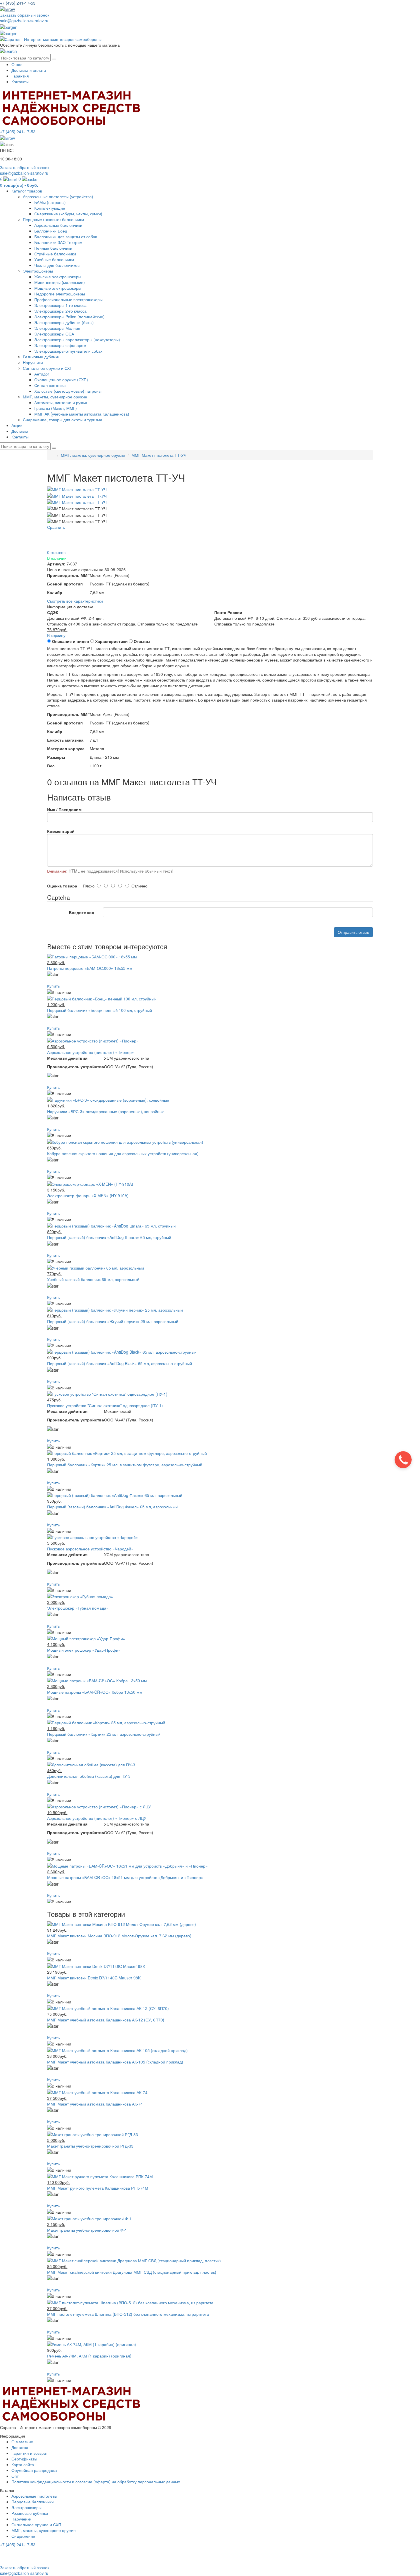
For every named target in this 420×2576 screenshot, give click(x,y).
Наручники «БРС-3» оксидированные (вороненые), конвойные (106, 1111)
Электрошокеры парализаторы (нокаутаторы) (77, 339)
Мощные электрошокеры (58, 288)
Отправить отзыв (353, 932)
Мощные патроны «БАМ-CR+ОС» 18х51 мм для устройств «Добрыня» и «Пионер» (125, 1877)
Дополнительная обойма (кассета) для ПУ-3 (89, 1776)
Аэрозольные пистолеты (34, 2496)
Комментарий (61, 831)
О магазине (22, 2442)
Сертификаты (24, 2459)
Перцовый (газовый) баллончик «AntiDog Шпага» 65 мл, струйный (109, 1237)
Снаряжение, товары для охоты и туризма (63, 420)
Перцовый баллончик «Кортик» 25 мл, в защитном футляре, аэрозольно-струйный (125, 1465)
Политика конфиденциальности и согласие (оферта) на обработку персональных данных (96, 2482)
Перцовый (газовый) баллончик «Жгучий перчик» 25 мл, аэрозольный (113, 1321)
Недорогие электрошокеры (60, 294)
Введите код (82, 912)
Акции (17, 425)
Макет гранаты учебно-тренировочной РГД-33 (90, 2146)
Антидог (42, 374)
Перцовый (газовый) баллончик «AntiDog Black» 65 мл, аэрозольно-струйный (120, 1363)
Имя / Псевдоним (64, 809)
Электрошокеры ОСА (54, 334)
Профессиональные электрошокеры (68, 299)
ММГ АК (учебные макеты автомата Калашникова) (82, 414)
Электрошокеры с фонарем (60, 345)
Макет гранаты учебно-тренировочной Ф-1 (87, 2230)
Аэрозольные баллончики (58, 225)
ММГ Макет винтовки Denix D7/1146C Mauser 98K (94, 1978)
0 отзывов (56, 552)
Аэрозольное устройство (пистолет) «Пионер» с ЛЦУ (97, 1818)
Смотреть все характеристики (75, 601)
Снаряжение (23, 2536)
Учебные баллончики (54, 259)
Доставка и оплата (29, 70)
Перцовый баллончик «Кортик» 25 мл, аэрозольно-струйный (104, 1734)
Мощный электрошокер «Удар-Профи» (84, 1650)
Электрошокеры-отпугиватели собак (68, 351)
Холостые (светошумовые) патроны (68, 391)
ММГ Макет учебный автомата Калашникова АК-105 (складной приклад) (115, 2062)
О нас (17, 64)
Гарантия (20, 76)
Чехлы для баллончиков (57, 265)
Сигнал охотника (50, 385)
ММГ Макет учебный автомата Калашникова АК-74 (95, 2104)
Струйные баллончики (55, 254)
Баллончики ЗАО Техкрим (58, 242)
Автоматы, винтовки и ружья (61, 402)
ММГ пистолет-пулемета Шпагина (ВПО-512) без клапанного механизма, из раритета (128, 2314)
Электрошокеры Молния (57, 328)
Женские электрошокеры (58, 277)
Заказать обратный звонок (25, 15)
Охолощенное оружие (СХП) (61, 380)
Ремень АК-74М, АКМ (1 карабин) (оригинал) (89, 2356)
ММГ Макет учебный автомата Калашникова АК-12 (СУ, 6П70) (106, 2020)
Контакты (20, 82)
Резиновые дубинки (41, 357)
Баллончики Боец (51, 231)
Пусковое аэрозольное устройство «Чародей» (90, 1549)
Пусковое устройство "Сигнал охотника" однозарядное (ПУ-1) (105, 1405)
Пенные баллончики (53, 248)
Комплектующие (50, 208)
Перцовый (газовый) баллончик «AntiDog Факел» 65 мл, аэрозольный (112, 1507)
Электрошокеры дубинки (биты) (64, 322)
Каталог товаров (27, 191)
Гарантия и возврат (30, 2453)
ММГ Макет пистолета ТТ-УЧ (159, 455)
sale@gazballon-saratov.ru (24, 21)
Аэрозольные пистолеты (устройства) (58, 196)
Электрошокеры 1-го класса (60, 305)
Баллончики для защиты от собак (66, 237)
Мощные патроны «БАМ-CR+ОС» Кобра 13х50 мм (95, 1692)
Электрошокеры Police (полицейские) (69, 317)
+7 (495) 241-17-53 (18, 2545)
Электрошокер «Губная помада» (78, 1608)
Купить (53, 986)
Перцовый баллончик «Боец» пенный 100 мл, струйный (100, 1010)
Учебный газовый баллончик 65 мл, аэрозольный (93, 1279)
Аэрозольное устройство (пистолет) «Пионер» (91, 1052)
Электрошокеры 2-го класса (60, 311)
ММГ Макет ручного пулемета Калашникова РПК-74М (98, 2188)
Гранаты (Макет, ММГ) (56, 408)
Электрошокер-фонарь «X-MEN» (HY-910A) (88, 1195)
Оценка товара (62, 886)
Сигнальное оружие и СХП (48, 368)
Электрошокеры (38, 271)
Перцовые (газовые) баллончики (53, 219)
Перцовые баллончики (33, 2502)
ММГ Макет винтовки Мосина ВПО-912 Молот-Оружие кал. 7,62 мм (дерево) (119, 1936)
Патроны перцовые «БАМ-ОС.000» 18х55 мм (90, 968)
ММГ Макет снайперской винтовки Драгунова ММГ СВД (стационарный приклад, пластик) (132, 2272)
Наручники (33, 362)
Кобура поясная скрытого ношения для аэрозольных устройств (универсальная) (123, 1153)
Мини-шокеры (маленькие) (60, 282)
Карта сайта (23, 2464)
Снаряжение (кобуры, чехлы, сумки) (68, 214)
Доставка (20, 431)
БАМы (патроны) (50, 202)
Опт (15, 2476)
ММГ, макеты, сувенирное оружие (55, 397)
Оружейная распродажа (34, 2470)
